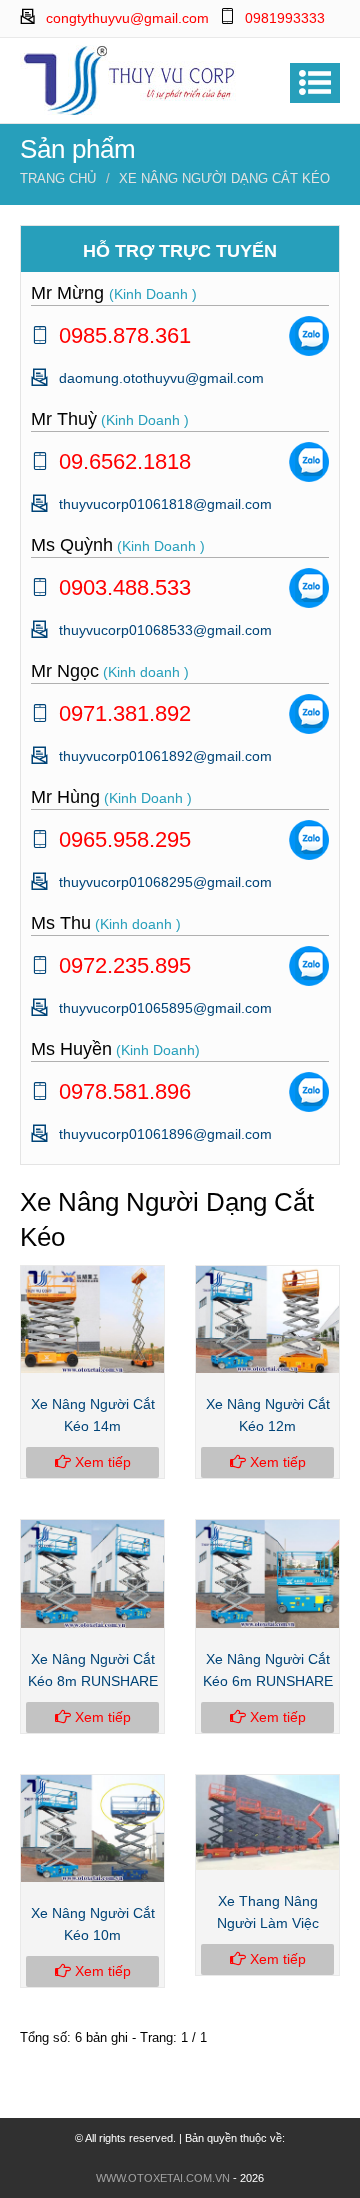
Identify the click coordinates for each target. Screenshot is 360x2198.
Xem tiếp (101, 1462)
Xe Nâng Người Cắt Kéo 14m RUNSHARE (93, 1426)
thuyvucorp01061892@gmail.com (165, 756)
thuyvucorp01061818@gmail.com (165, 504)
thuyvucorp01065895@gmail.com (165, 1008)
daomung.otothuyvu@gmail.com (161, 378)
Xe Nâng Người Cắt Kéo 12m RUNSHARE (268, 1426)
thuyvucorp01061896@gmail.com (165, 1134)
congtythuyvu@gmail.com (127, 18)
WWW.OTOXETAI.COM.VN (163, 2178)
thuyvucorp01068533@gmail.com (165, 630)
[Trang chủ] (130, 78)
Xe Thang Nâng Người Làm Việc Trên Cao (268, 1923)
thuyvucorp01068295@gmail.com (165, 882)
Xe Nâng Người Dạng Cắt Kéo (224, 178)
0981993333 (285, 18)
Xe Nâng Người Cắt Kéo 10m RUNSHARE (93, 1935)
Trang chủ (58, 178)
